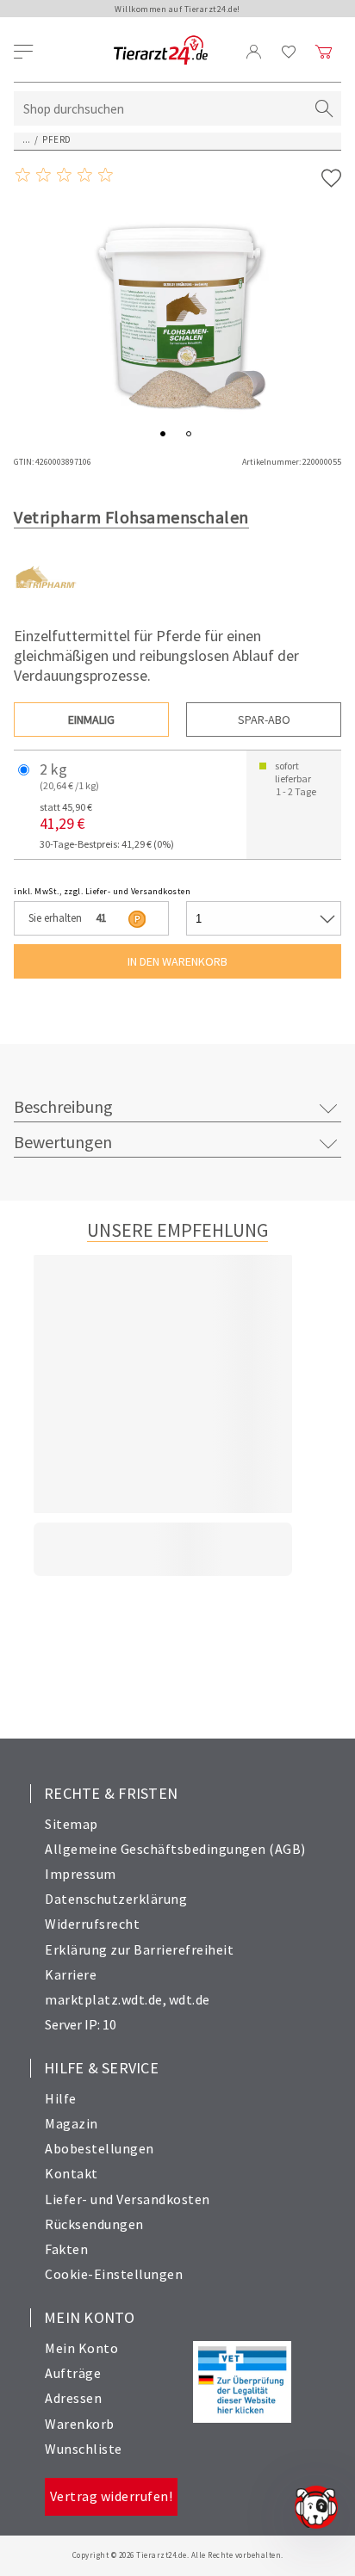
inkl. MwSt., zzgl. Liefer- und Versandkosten (102, 891)
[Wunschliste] (289, 52)
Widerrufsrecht (92, 1924)
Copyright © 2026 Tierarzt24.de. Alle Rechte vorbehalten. (178, 2555)
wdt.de (190, 1999)
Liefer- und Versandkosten (128, 2199)
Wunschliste (84, 2449)
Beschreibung (63, 1106)
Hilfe (61, 2098)
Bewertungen (63, 1142)
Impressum (81, 1874)
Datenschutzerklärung (116, 1899)
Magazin (72, 2123)
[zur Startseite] (161, 51)
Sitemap (72, 1824)
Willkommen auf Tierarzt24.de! (177, 9)
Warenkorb (80, 2424)
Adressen (73, 2398)
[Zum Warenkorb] (324, 52)
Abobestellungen (100, 2148)
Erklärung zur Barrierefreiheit (139, 1949)
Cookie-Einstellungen (114, 2274)
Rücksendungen (94, 2224)
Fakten (66, 2249)
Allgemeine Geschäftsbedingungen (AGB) (175, 1849)
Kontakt (72, 2173)
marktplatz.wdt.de (104, 1999)
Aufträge (73, 2373)
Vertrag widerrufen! (112, 2496)
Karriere (71, 1974)
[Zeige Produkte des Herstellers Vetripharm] (46, 605)
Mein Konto (81, 2348)
